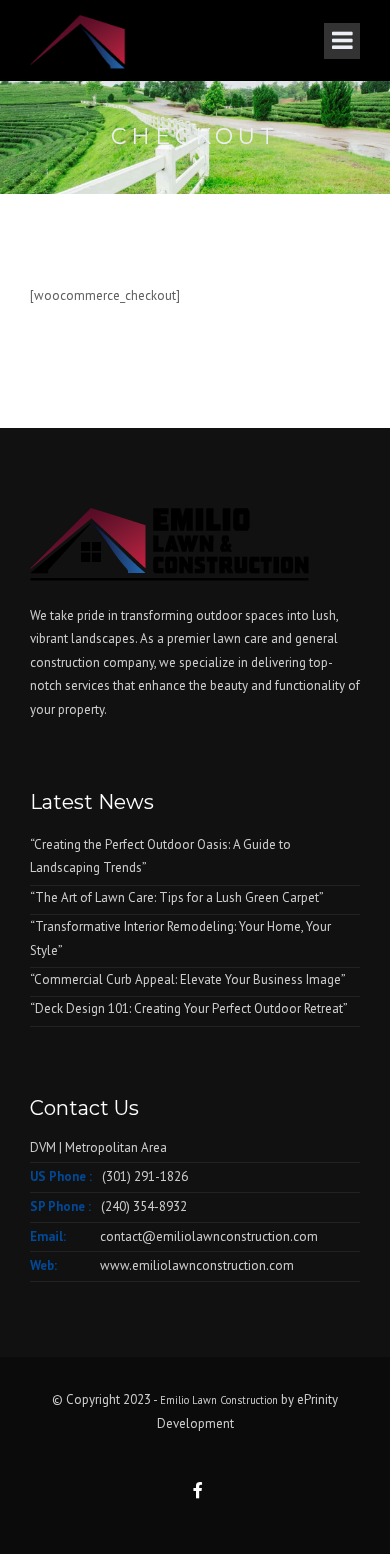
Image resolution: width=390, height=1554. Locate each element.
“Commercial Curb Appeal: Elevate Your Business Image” (188, 979)
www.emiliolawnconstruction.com (197, 1265)
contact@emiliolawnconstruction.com (209, 1236)
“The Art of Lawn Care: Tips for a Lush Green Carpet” (177, 897)
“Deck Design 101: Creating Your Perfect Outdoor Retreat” (189, 1008)
